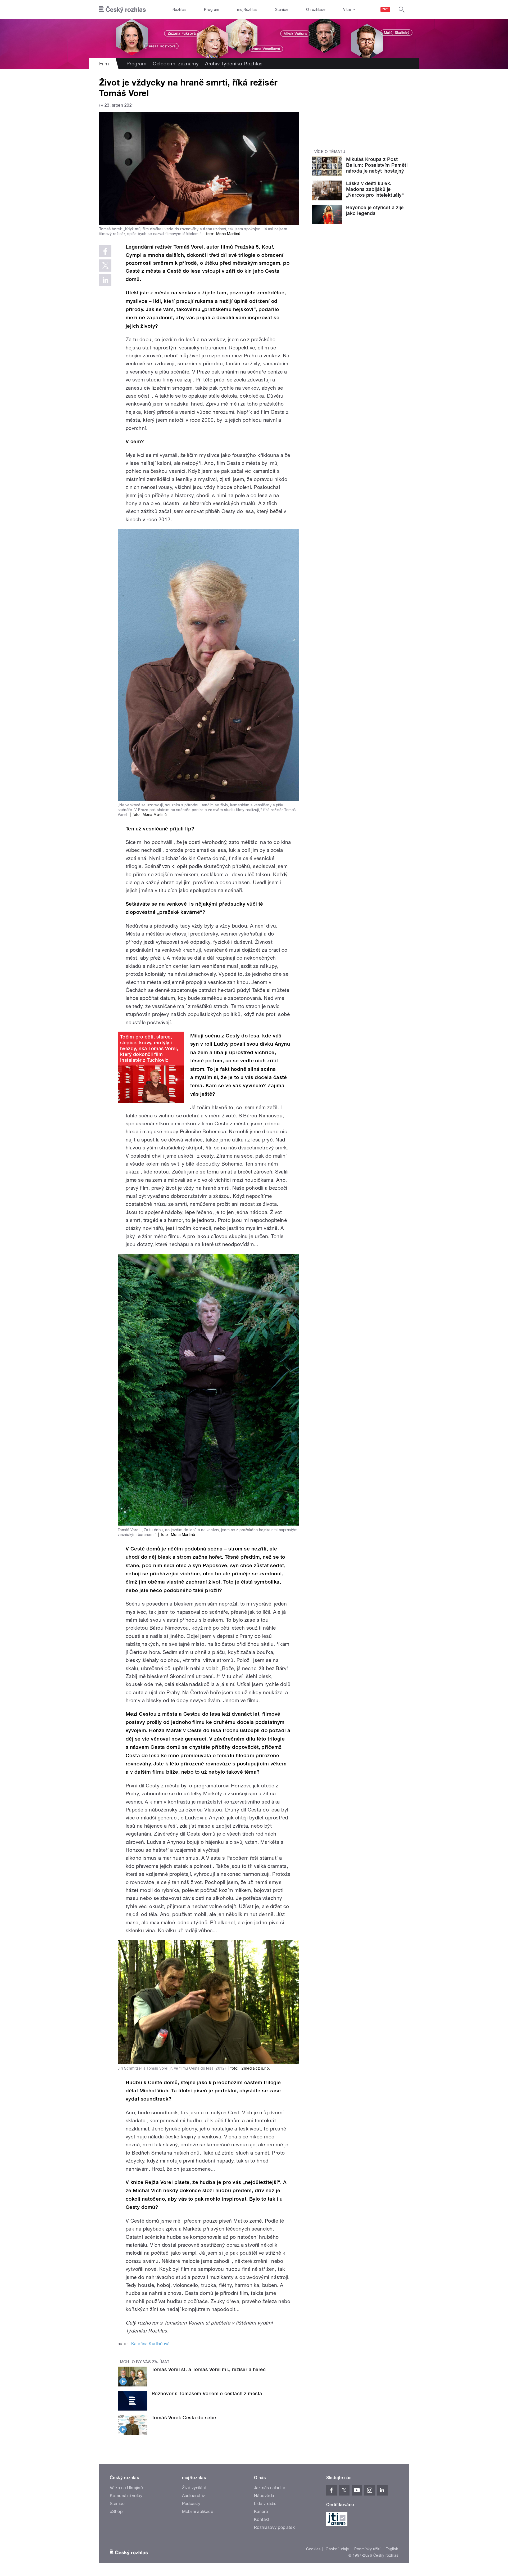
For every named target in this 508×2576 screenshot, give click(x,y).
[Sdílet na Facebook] (105, 251)
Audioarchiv (194, 2496)
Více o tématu (330, 152)
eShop (116, 2512)
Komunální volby (126, 2496)
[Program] (254, 39)
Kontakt (262, 2519)
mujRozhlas (247, 10)
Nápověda (264, 2496)
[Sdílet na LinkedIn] (105, 280)
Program (212, 10)
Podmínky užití (367, 2549)
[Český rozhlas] (123, 10)
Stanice (282, 10)
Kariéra (261, 2512)
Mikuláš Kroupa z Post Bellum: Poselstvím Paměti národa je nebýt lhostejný (377, 165)
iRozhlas (179, 10)
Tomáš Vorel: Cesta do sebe (184, 2418)
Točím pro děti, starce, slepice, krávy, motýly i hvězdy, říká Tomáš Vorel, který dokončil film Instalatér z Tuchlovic (149, 1048)
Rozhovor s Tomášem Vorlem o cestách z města (207, 2393)
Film (104, 64)
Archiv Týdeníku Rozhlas (234, 64)
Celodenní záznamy (176, 64)
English (392, 2549)
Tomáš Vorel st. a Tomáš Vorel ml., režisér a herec (209, 2369)
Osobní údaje (337, 2549)
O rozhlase (316, 10)
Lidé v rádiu (265, 2504)
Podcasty (191, 2504)
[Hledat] (402, 10)
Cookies (313, 2549)
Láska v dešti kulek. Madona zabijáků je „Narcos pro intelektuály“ (375, 189)
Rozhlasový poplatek (274, 2527)
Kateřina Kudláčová (150, 2344)
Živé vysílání (194, 2488)
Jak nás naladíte (270, 2488)
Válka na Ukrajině (126, 2488)
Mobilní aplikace (198, 2512)
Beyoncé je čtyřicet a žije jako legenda (375, 210)
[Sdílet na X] (105, 266)
